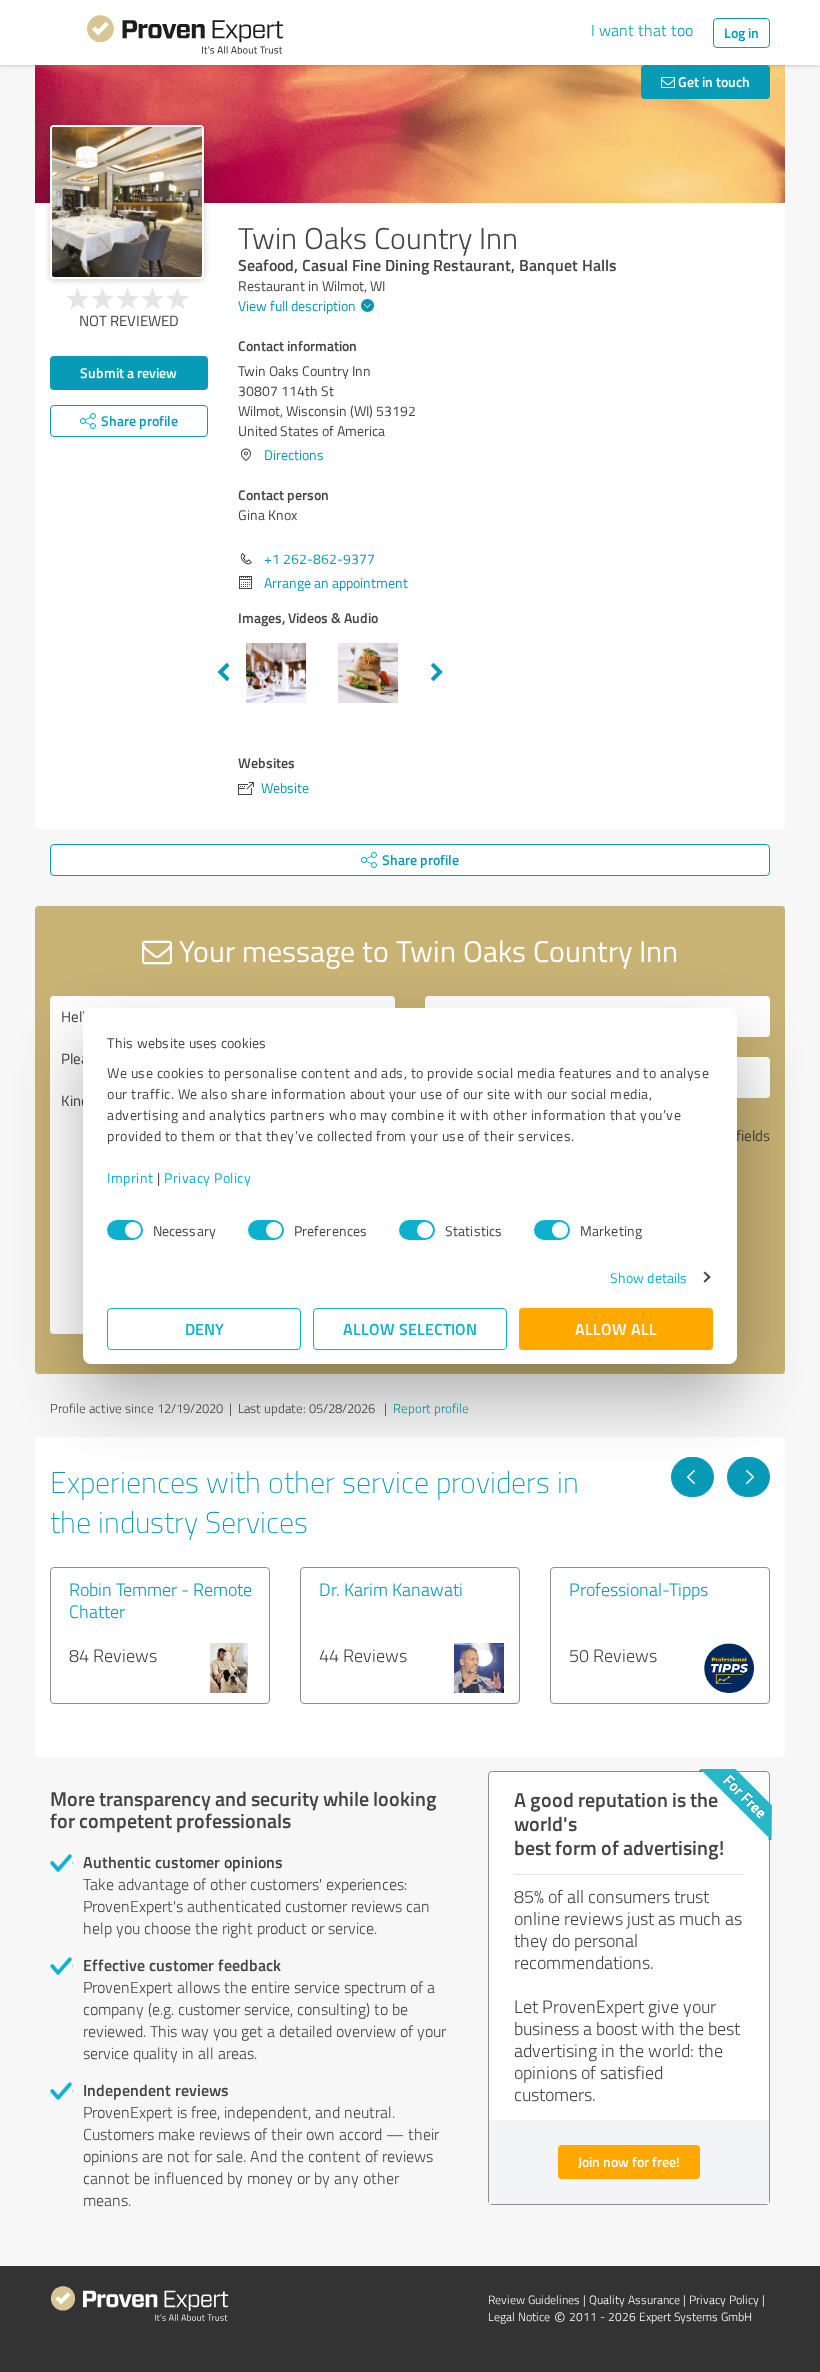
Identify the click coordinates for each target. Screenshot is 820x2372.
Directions (294, 454)
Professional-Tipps (638, 1589)
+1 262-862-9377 (319, 558)
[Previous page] (692, 1477)
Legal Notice (519, 2316)
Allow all (616, 1328)
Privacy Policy (207, 1177)
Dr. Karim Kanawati (391, 1589)
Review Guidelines (534, 2299)
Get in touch (712, 81)
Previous (223, 673)
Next (437, 673)
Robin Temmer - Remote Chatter (160, 1600)
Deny (204, 1328)
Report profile (431, 1408)
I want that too (642, 30)
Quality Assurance (634, 2299)
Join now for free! (629, 2161)
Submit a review (128, 372)
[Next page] (748, 1477)
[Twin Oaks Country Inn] (127, 202)
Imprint (130, 1177)
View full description (297, 305)
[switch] (266, 1230)
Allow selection (410, 1328)
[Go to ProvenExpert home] (185, 38)
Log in (741, 32)
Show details (648, 1277)
